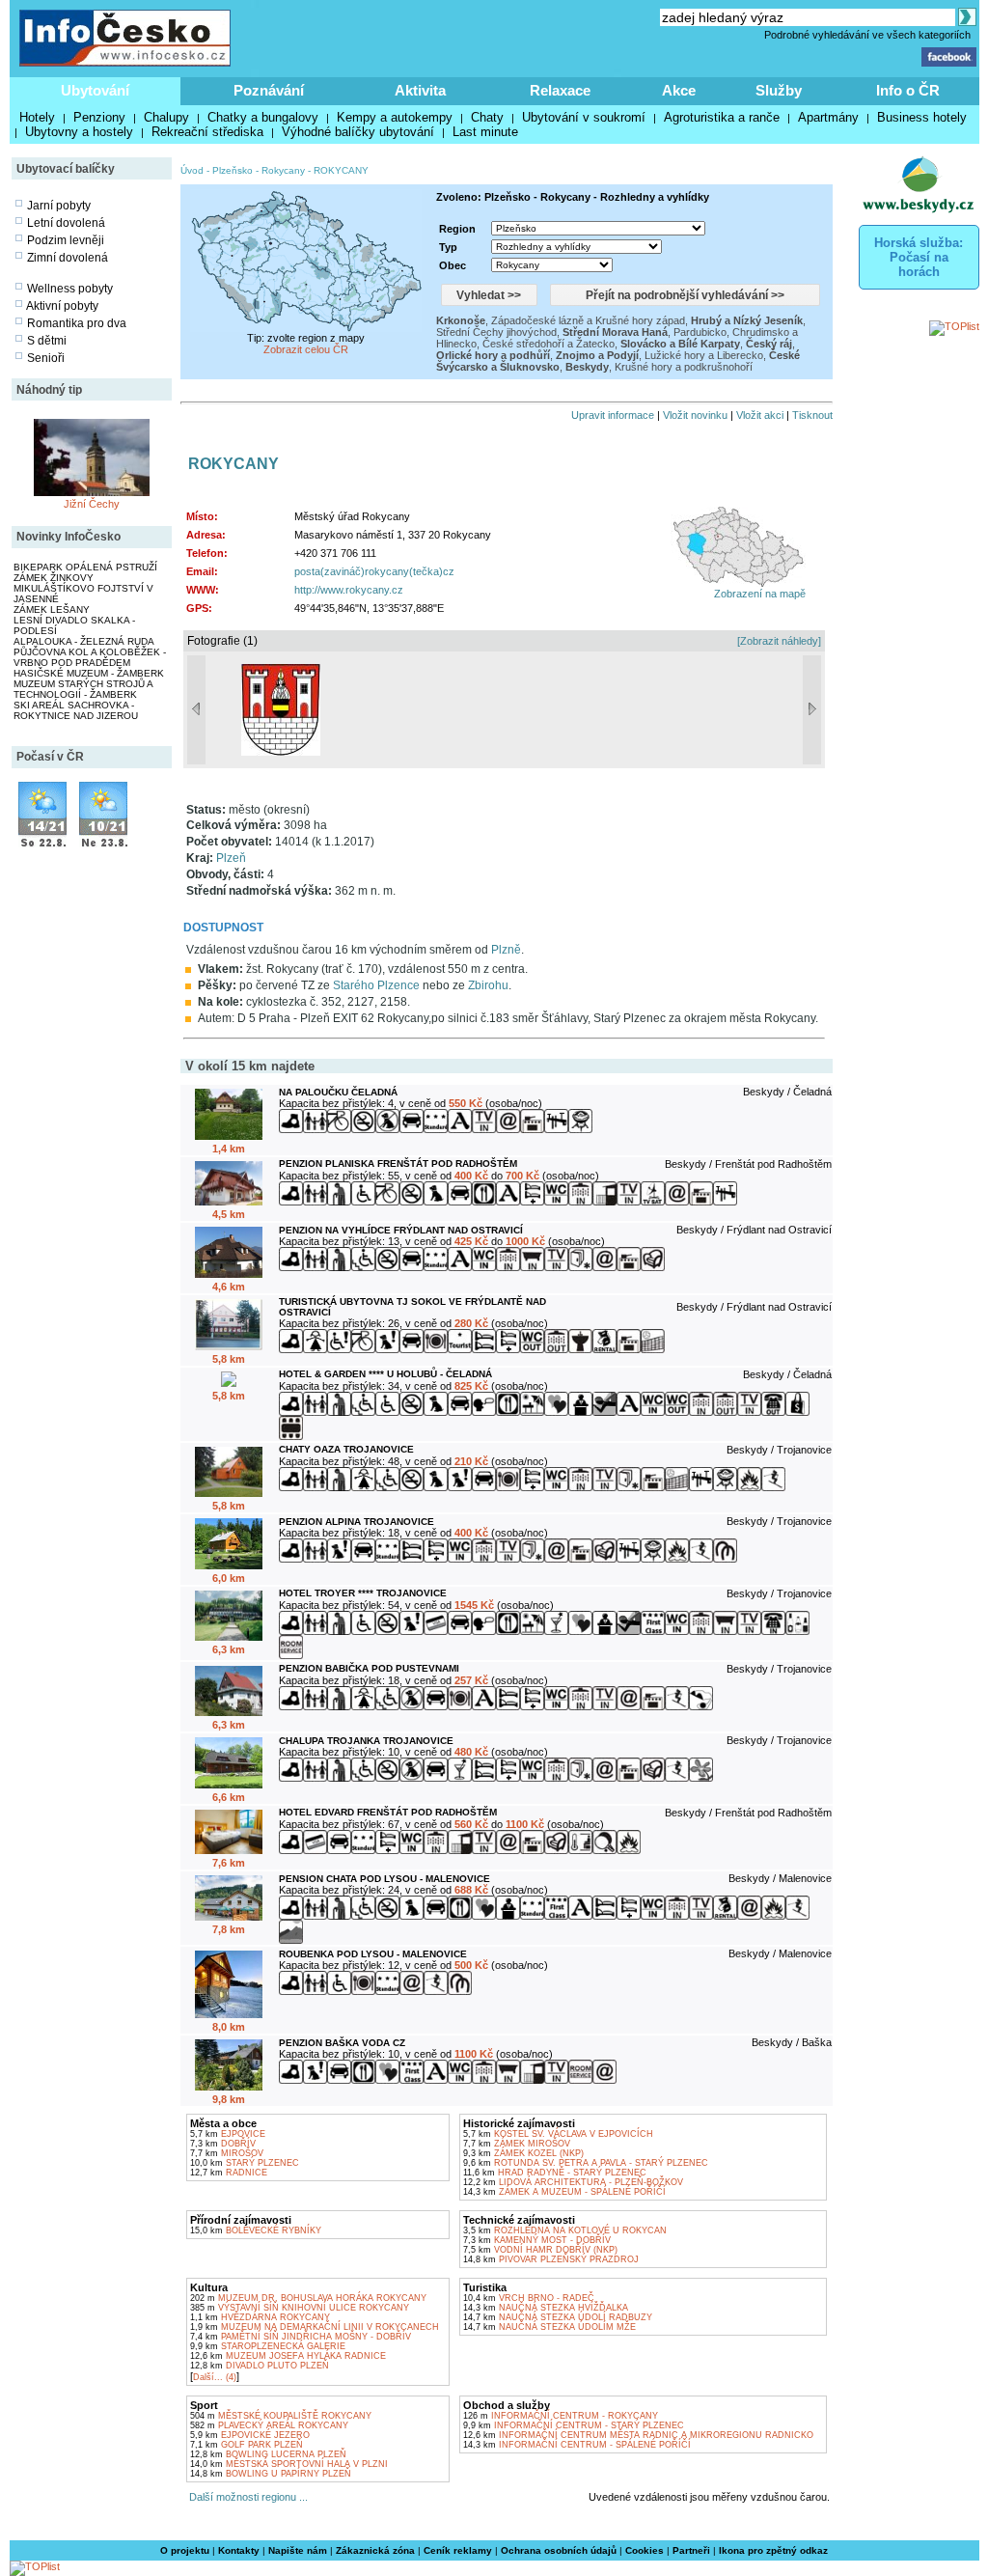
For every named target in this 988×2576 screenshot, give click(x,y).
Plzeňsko (233, 170)
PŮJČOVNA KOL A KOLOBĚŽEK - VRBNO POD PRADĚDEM (90, 657)
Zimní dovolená (68, 258)
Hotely (37, 117)
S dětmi (47, 341)
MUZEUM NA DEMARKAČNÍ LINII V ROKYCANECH (315, 2327)
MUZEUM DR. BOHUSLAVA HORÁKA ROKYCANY (308, 2298)
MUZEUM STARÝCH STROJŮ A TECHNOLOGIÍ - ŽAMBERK (83, 689)
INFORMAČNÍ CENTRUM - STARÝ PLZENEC (574, 2425)
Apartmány (828, 117)
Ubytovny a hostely (79, 132)
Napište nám (298, 2550)
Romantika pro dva (77, 323)
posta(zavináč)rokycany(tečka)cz (374, 571)
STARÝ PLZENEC (245, 2163)
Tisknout (812, 415)
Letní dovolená (66, 223)
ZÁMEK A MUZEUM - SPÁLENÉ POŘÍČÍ (564, 2192)
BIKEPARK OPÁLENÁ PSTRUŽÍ (85, 567)
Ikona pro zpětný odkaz (773, 2550)
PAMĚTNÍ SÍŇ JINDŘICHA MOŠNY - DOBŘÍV (301, 2337)
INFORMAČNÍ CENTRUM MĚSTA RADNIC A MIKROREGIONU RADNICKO (638, 2435)
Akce (679, 90)
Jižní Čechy (92, 504)
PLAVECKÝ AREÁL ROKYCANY (269, 2425)
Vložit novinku (695, 415)
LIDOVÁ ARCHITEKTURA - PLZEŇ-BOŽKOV (573, 2182)
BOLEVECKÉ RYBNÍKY (256, 2230)
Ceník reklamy (458, 2550)
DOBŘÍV (223, 2144)
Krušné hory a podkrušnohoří (684, 367)
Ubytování (95, 90)
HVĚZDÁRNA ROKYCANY (260, 2317)
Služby (779, 90)
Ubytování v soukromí (584, 117)
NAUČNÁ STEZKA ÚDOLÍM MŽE (549, 2327)
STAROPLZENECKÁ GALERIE (268, 2346)
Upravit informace (613, 415)
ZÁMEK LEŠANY (52, 609)
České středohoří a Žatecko (549, 344)
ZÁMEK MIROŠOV (517, 2144)
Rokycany (283, 170)
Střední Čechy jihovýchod (496, 332)
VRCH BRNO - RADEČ (529, 2298)
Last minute (485, 132)
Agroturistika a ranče (722, 117)
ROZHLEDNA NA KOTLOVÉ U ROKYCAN (565, 2230)
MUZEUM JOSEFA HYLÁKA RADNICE (288, 2356)
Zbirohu (488, 985)
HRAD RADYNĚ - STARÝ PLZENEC (555, 2173)
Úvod (192, 170)
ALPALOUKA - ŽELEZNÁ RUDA (84, 641)
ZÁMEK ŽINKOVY (54, 578)
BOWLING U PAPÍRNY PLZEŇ (271, 2474)
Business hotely (922, 117)
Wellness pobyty (70, 289)
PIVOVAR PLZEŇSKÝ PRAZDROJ (551, 2259)
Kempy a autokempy (395, 117)
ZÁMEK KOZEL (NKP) (523, 2153)
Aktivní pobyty (62, 306)
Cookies (645, 2550)
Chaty (487, 117)
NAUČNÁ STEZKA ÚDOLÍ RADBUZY (558, 2317)
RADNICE (229, 2173)
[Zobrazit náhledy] (779, 641)
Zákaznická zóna (375, 2550)
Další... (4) (215, 2377)
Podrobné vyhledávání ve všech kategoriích (867, 35)
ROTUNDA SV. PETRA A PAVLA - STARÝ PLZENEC (586, 2163)
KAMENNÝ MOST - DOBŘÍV (537, 2240)
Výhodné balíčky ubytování (358, 132)
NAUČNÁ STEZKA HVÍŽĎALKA (546, 2308)
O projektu (185, 2550)
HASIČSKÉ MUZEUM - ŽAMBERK (89, 673)
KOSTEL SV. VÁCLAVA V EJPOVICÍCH (558, 2134)
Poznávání (269, 90)
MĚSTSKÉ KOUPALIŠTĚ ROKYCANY (281, 2416)
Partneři (691, 2550)
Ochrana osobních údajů (559, 2550)
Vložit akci (760, 415)
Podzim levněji (66, 240)
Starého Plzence (376, 985)
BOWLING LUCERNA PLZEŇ (268, 2454)
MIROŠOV (227, 2153)
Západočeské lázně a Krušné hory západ (588, 320)
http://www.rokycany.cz (349, 590)
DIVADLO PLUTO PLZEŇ (260, 2366)
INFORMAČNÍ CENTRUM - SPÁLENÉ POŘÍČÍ (577, 2445)
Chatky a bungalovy (263, 117)
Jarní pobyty (59, 206)
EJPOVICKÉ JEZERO (250, 2435)
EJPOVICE (228, 2134)
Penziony (99, 117)
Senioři (46, 358)
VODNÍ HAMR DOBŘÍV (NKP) (540, 2250)
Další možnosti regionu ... (246, 2497)
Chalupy (166, 117)
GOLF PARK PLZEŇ (247, 2445)
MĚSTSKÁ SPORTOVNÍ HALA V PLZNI (289, 2464)
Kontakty (239, 2550)
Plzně (506, 950)
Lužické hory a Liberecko (704, 355)
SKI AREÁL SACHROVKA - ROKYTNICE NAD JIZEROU (76, 710)
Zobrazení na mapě (760, 594)
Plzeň (231, 858)
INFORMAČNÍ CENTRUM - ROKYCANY (561, 2416)
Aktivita (420, 90)
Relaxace (560, 90)
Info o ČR (908, 90)
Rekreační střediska (207, 132)
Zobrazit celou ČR (306, 349)
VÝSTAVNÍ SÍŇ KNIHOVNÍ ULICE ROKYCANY (300, 2308)
